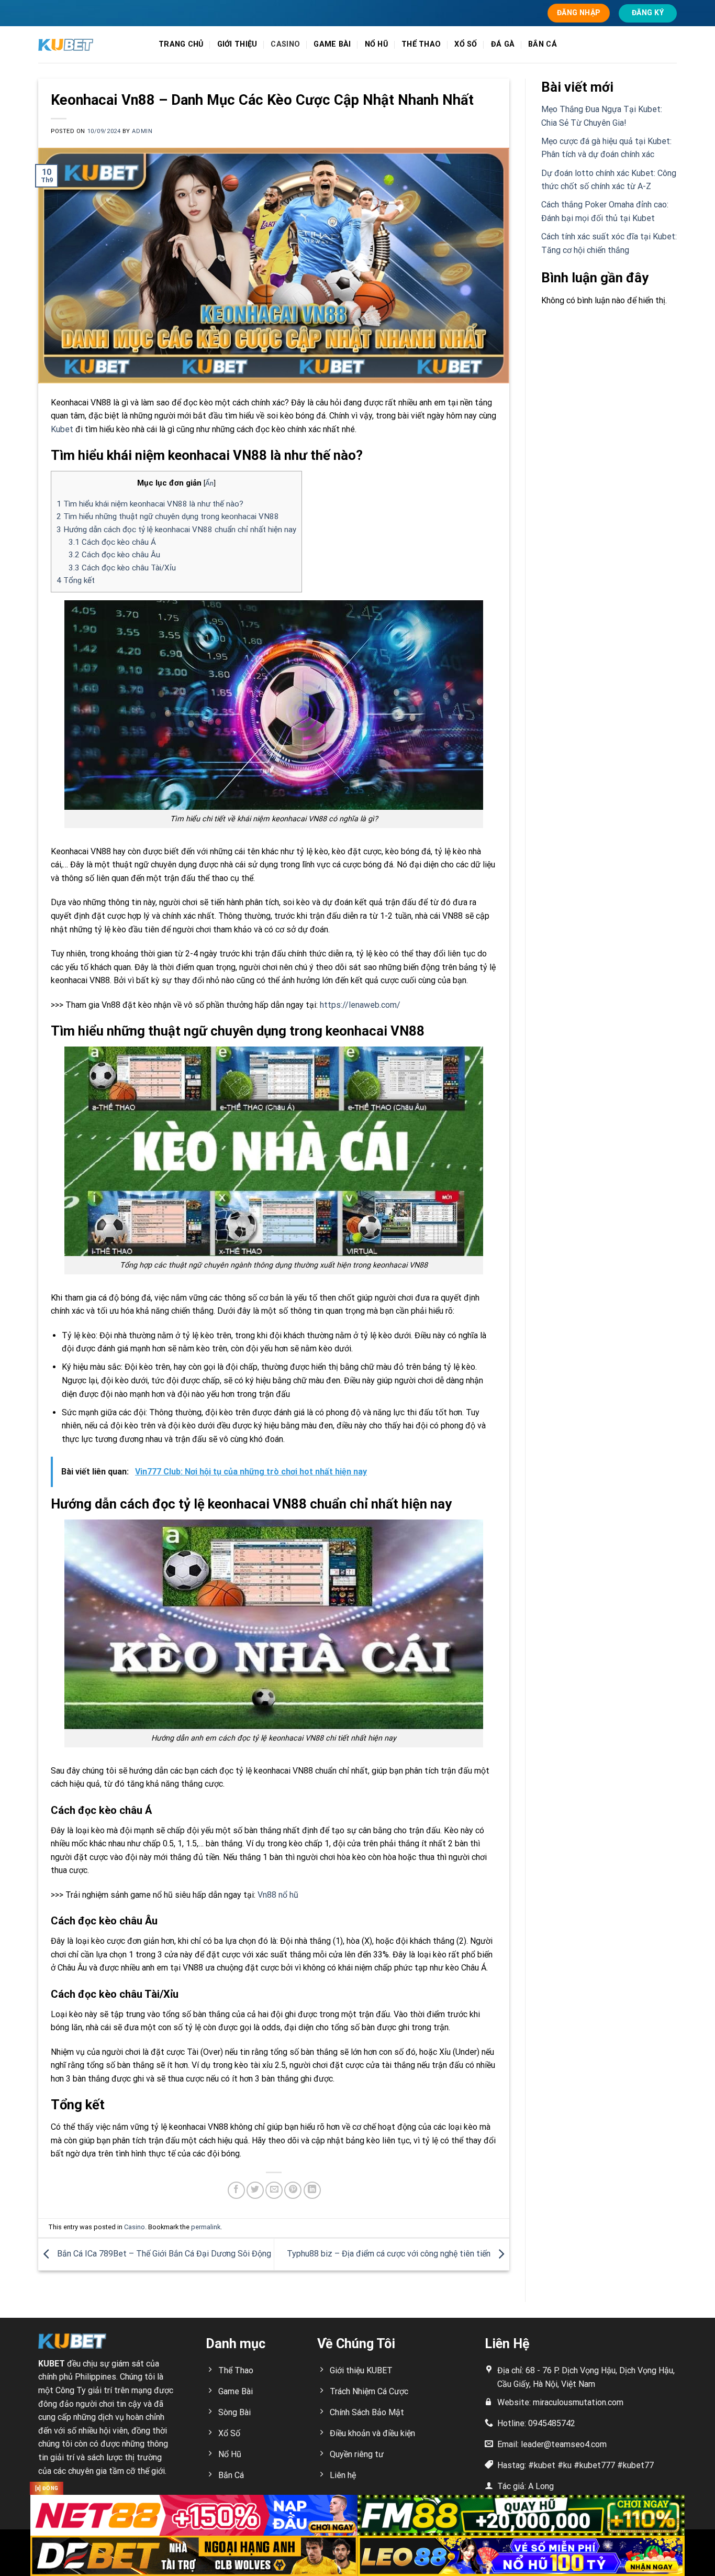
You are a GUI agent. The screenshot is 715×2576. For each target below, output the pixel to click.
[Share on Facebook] (236, 2190)
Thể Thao (421, 44)
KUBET (52, 2364)
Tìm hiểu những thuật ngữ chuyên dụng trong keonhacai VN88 (168, 516)
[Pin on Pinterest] (293, 2190)
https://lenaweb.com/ (360, 1005)
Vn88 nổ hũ (278, 1895)
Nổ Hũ (376, 44)
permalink (206, 2227)
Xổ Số (466, 44)
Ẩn (209, 483)
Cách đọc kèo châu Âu (114, 555)
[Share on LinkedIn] (312, 2190)
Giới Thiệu (237, 44)
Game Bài (332, 44)
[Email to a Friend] (274, 2190)
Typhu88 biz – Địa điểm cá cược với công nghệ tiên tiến (390, 2254)
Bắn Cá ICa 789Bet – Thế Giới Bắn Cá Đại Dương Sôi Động (163, 2254)
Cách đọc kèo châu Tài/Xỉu (122, 568)
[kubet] (91, 45)
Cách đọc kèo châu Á (112, 542)
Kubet (62, 429)
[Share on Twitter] (255, 2190)
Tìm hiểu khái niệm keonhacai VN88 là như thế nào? (150, 504)
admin (142, 131)
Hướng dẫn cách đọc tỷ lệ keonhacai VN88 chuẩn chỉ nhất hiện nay (176, 530)
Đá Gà (503, 44)
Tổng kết (76, 580)
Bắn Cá (543, 44)
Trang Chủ (181, 44)
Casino (285, 44)
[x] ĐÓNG (47, 2488)
